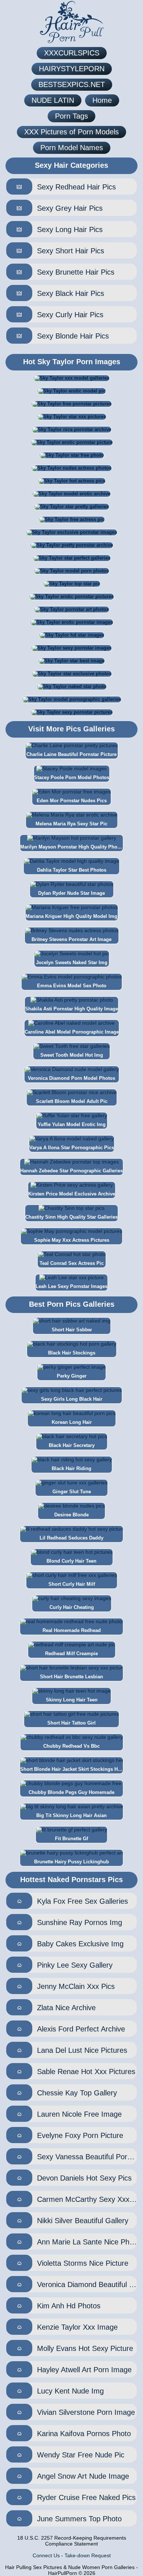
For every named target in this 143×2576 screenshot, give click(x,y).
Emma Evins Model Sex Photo (72, 986)
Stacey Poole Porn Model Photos (72, 777)
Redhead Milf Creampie (71, 1654)
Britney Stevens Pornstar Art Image (71, 939)
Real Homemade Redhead (72, 1630)
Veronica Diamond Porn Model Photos (71, 1078)
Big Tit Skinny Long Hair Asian (71, 1815)
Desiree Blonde (71, 1515)
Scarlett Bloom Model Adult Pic (72, 1101)
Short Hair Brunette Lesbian (71, 1677)
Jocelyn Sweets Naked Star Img (72, 963)
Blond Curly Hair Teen (71, 1561)
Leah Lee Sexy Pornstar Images (71, 1286)
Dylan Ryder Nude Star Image (71, 893)
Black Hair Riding (71, 1468)
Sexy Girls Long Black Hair (72, 1399)
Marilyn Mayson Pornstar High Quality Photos (71, 847)
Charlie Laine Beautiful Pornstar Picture (71, 754)
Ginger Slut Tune (72, 1492)
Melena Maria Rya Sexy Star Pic (71, 824)
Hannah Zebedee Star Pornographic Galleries (71, 1171)
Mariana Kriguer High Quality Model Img (71, 916)
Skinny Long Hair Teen (72, 1700)
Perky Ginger (72, 1376)
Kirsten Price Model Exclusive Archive (72, 1194)
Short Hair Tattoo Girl (71, 1723)
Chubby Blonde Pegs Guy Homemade (71, 1792)
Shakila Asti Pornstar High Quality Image (71, 1009)
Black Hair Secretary (72, 1445)
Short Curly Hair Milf (72, 1584)
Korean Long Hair (72, 1422)
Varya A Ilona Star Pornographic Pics (72, 1148)
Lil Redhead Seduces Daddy (71, 1538)
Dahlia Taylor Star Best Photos (72, 870)
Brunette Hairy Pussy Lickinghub (71, 1862)
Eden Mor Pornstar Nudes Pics (72, 801)
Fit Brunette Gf (71, 1839)
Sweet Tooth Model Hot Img (72, 1055)
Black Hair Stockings (72, 1353)
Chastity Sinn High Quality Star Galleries (71, 1217)
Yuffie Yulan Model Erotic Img (72, 1124)
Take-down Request (88, 2555)
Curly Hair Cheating (72, 1607)
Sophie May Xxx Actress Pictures (72, 1240)
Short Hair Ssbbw (72, 1330)
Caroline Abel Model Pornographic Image (72, 1032)
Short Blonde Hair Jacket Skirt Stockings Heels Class (71, 1769)
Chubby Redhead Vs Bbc (71, 1746)
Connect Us (46, 2555)
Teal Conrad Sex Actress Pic (72, 1263)
